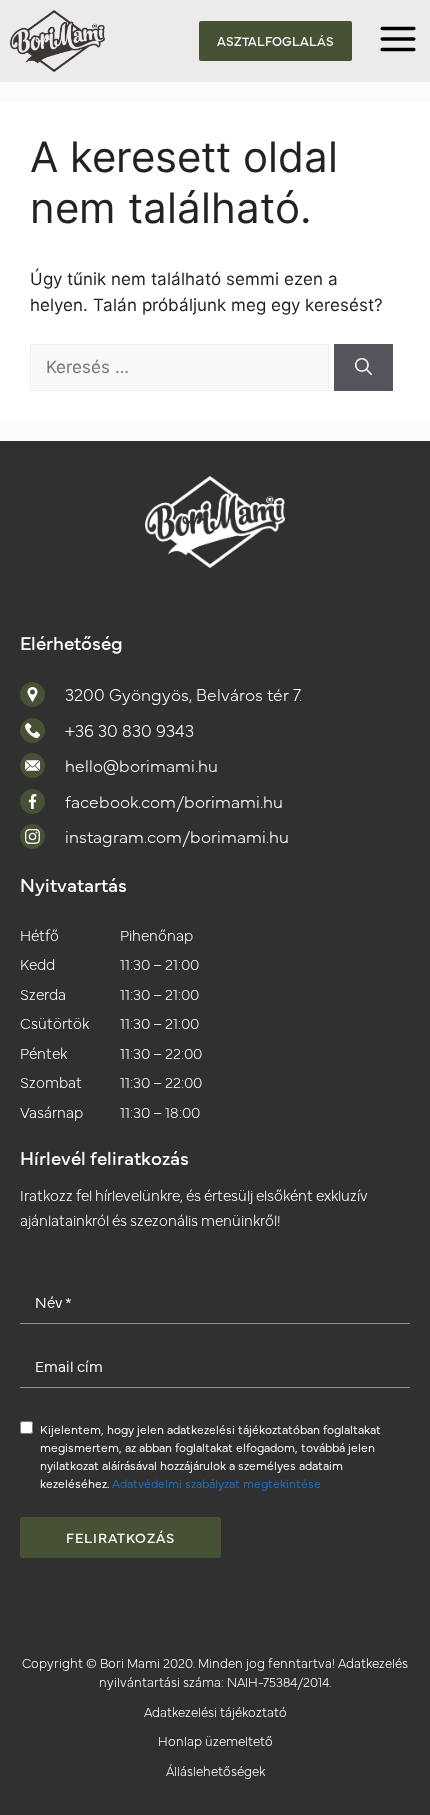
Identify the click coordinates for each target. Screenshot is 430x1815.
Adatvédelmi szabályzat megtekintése (216, 1483)
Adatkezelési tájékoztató (215, 1711)
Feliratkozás (120, 1537)
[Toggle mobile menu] (398, 41)
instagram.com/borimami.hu (177, 836)
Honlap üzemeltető (215, 1740)
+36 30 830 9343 (129, 730)
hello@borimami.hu (141, 765)
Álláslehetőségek (215, 1770)
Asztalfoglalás (275, 40)
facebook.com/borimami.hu (174, 801)
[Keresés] (363, 368)
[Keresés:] (182, 367)
